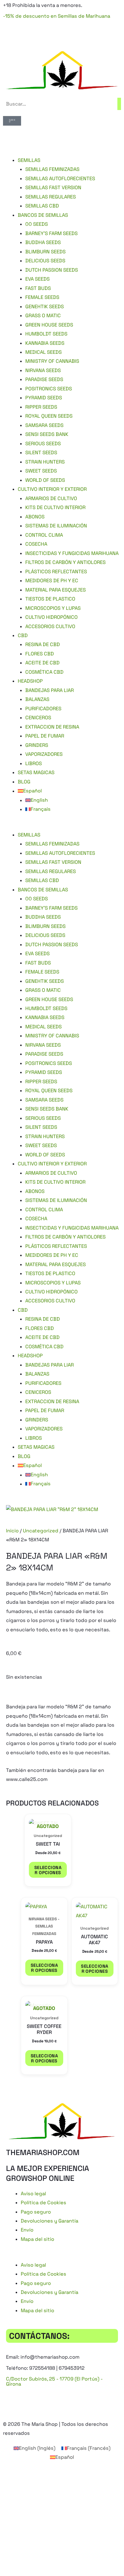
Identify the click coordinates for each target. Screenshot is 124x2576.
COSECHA (36, 544)
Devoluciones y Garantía (50, 2221)
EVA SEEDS (37, 279)
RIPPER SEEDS (41, 407)
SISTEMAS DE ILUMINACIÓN (56, 526)
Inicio (12, 1531)
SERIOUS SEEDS (43, 444)
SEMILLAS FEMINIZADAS (52, 169)
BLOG (24, 782)
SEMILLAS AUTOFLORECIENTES (60, 179)
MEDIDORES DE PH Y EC (52, 581)
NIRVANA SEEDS (43, 370)
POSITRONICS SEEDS (49, 389)
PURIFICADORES (43, 709)
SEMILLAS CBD (42, 206)
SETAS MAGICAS (36, 772)
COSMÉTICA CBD (44, 672)
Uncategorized (41, 1531)
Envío (27, 2230)
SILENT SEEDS (41, 453)
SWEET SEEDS (41, 471)
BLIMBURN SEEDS (45, 252)
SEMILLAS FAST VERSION (53, 188)
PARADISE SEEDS (44, 379)
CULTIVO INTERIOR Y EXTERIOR (52, 489)
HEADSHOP (30, 681)
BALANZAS (37, 699)
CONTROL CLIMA (44, 535)
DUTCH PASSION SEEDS (52, 270)
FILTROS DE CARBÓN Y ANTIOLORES (65, 562)
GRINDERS (37, 745)
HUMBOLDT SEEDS (46, 334)
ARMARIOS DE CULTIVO (51, 498)
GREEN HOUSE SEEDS (49, 325)
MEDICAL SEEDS (43, 352)
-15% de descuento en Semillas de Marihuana (57, 16)
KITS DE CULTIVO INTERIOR (55, 507)
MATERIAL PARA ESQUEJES (56, 590)
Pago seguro (36, 2212)
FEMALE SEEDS (42, 297)
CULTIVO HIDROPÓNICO (51, 617)
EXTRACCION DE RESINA (52, 727)
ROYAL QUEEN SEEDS (49, 416)
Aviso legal (33, 2194)
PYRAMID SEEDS (44, 398)
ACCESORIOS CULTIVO (50, 626)
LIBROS (34, 763)
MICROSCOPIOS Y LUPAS (53, 608)
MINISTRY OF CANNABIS (52, 361)
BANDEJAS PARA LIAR (50, 690)
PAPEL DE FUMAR (45, 736)
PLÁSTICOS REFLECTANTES (56, 572)
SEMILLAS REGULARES (51, 197)
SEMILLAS (29, 160)
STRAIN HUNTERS (45, 462)
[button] (62, 826)
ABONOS (35, 517)
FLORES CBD (40, 654)
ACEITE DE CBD (42, 663)
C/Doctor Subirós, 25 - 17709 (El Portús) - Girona (54, 2381)
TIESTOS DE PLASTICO (50, 599)
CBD (23, 635)
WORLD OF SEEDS (45, 480)
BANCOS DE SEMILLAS (43, 215)
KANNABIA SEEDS (45, 343)
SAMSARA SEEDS (44, 425)
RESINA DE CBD (43, 644)
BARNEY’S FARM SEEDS (51, 233)
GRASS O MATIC (43, 316)
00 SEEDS (37, 224)
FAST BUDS (38, 288)
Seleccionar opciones (48, 1870)
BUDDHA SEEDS (43, 242)
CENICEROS (38, 718)
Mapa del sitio (37, 2239)
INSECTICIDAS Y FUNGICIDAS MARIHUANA (72, 553)
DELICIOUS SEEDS (45, 261)
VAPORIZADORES (44, 754)
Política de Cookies (43, 2203)
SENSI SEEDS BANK (47, 434)
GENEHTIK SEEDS (45, 307)
